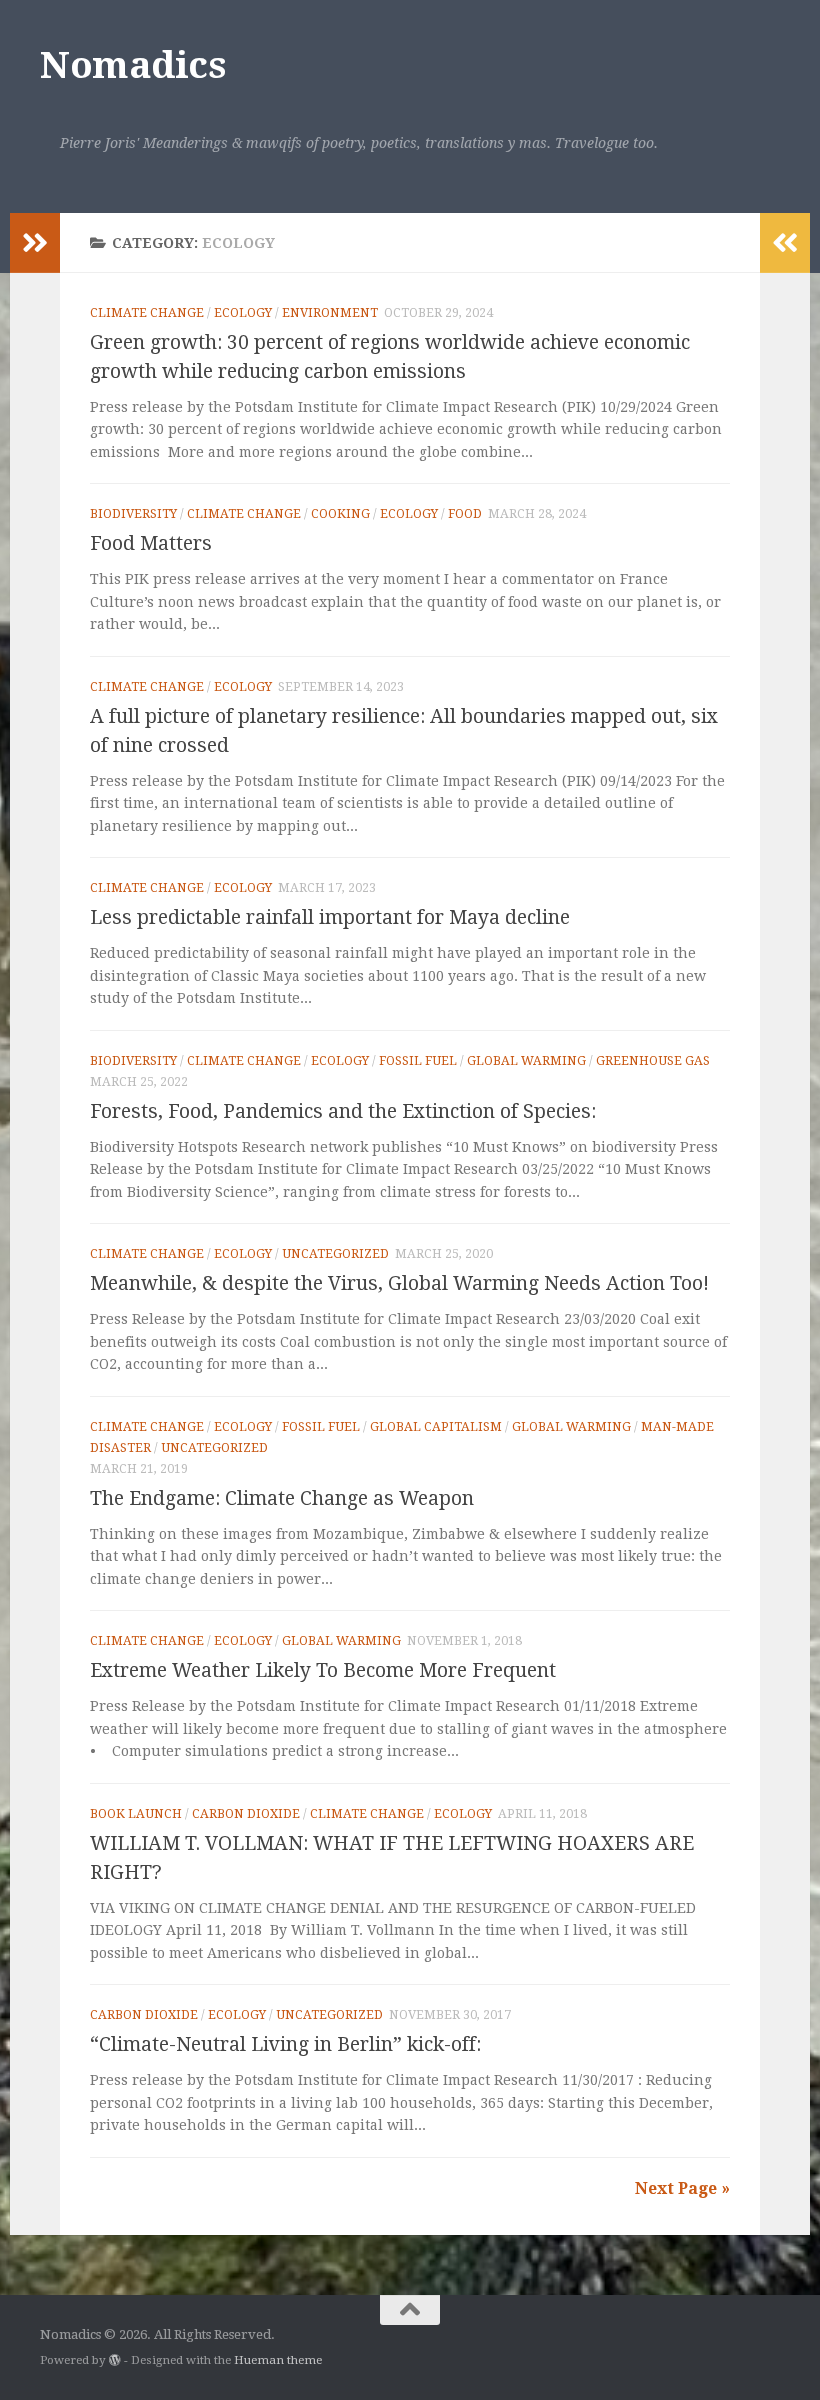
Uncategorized (335, 1254)
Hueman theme (278, 2360)
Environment (330, 313)
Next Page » (682, 2188)
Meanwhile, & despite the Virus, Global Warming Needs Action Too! (399, 1283)
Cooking (340, 514)
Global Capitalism (436, 1427)
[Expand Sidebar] (35, 243)
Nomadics (132, 65)
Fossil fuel (418, 1061)
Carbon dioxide (246, 1814)
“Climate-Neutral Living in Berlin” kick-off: (285, 2044)
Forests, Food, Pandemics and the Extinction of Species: (343, 1111)
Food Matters (151, 543)
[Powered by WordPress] (115, 2360)
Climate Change (147, 313)
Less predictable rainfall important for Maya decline (330, 917)
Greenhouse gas (653, 1061)
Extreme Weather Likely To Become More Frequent (323, 1670)
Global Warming (526, 1061)
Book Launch (136, 1814)
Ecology (243, 313)
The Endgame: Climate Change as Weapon (282, 1498)
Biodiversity (133, 514)
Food (465, 514)
